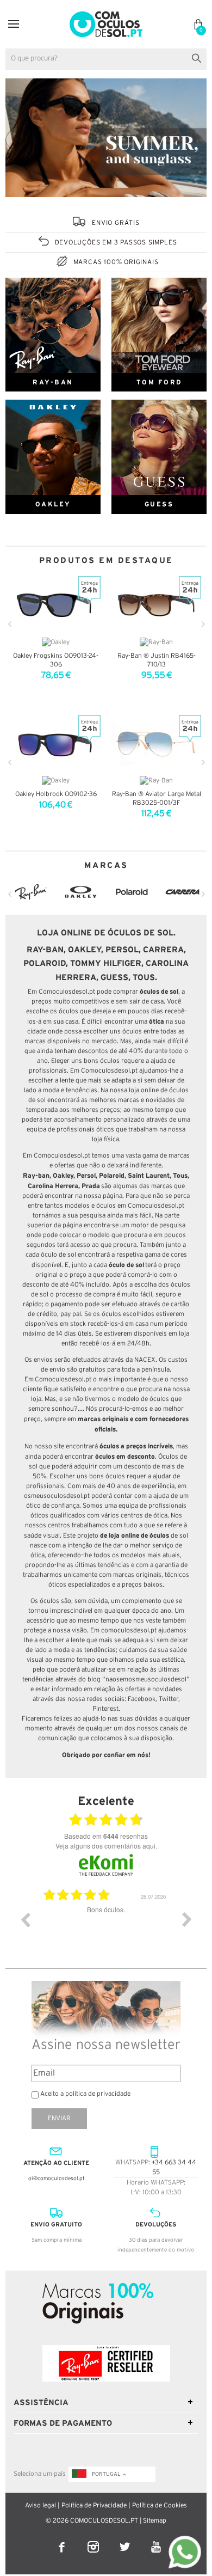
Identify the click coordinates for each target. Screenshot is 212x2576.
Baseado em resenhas (106, 1836)
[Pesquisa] (199, 57)
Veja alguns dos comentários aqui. (106, 1846)
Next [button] (187, 1919)
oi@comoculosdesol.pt (57, 2179)
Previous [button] (25, 1919)
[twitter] (126, 2540)
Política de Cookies (160, 2505)
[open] (14, 24)
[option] (106, 1928)
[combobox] (106, 59)
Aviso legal (40, 2505)
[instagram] (94, 2540)
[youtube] (156, 2540)
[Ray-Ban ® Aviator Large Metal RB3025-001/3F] (156, 744)
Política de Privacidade (94, 2505)
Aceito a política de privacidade (85, 2094)
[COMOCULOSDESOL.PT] (106, 14)
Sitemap (155, 2521)
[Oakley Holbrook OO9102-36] (56, 744)
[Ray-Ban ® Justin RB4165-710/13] (156, 605)
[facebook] (63, 2540)
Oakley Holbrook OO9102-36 (56, 794)
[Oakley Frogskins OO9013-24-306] (56, 605)
